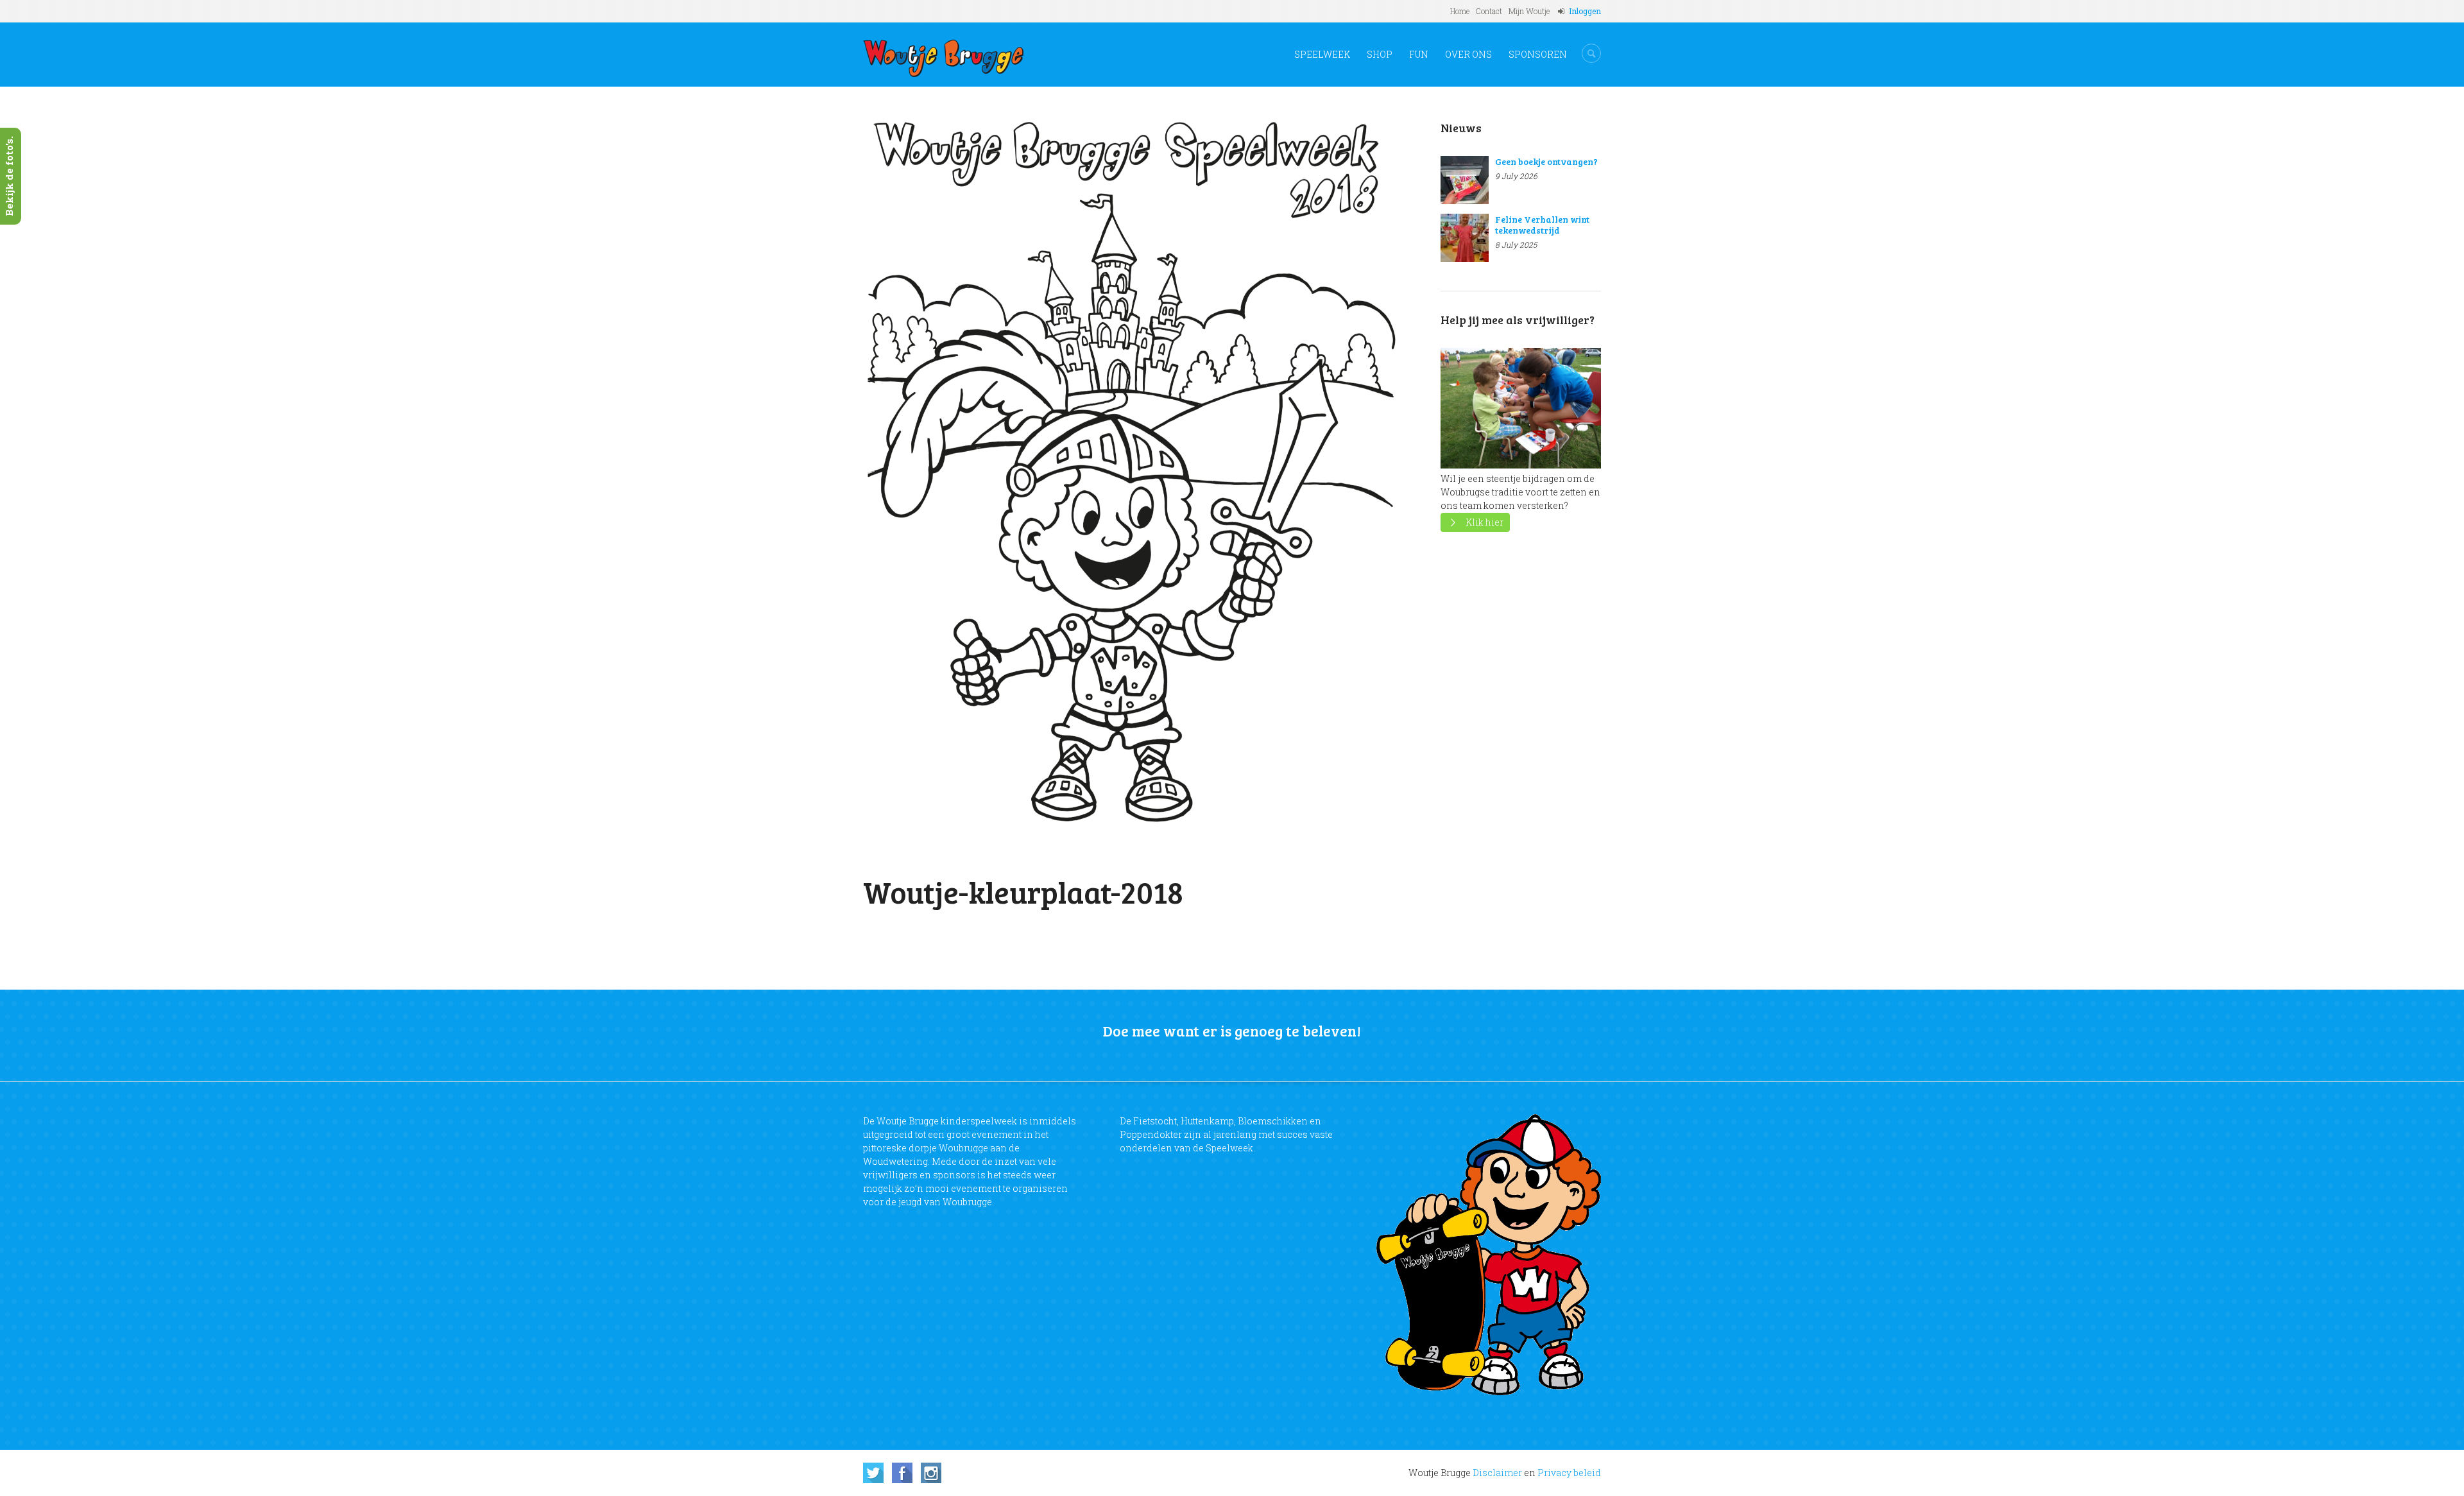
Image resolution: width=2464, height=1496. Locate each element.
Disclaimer (1497, 1473)
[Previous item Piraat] (999, 479)
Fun (1419, 54)
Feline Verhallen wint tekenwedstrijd (1542, 225)
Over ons (1468, 54)
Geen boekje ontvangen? (1546, 161)
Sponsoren (1538, 54)
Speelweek (1322, 54)
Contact (1489, 11)
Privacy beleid (1569, 1473)
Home (1460, 11)
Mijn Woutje (1529, 11)
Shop (1380, 54)
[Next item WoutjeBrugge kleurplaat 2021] (1272, 479)
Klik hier (1484, 522)
